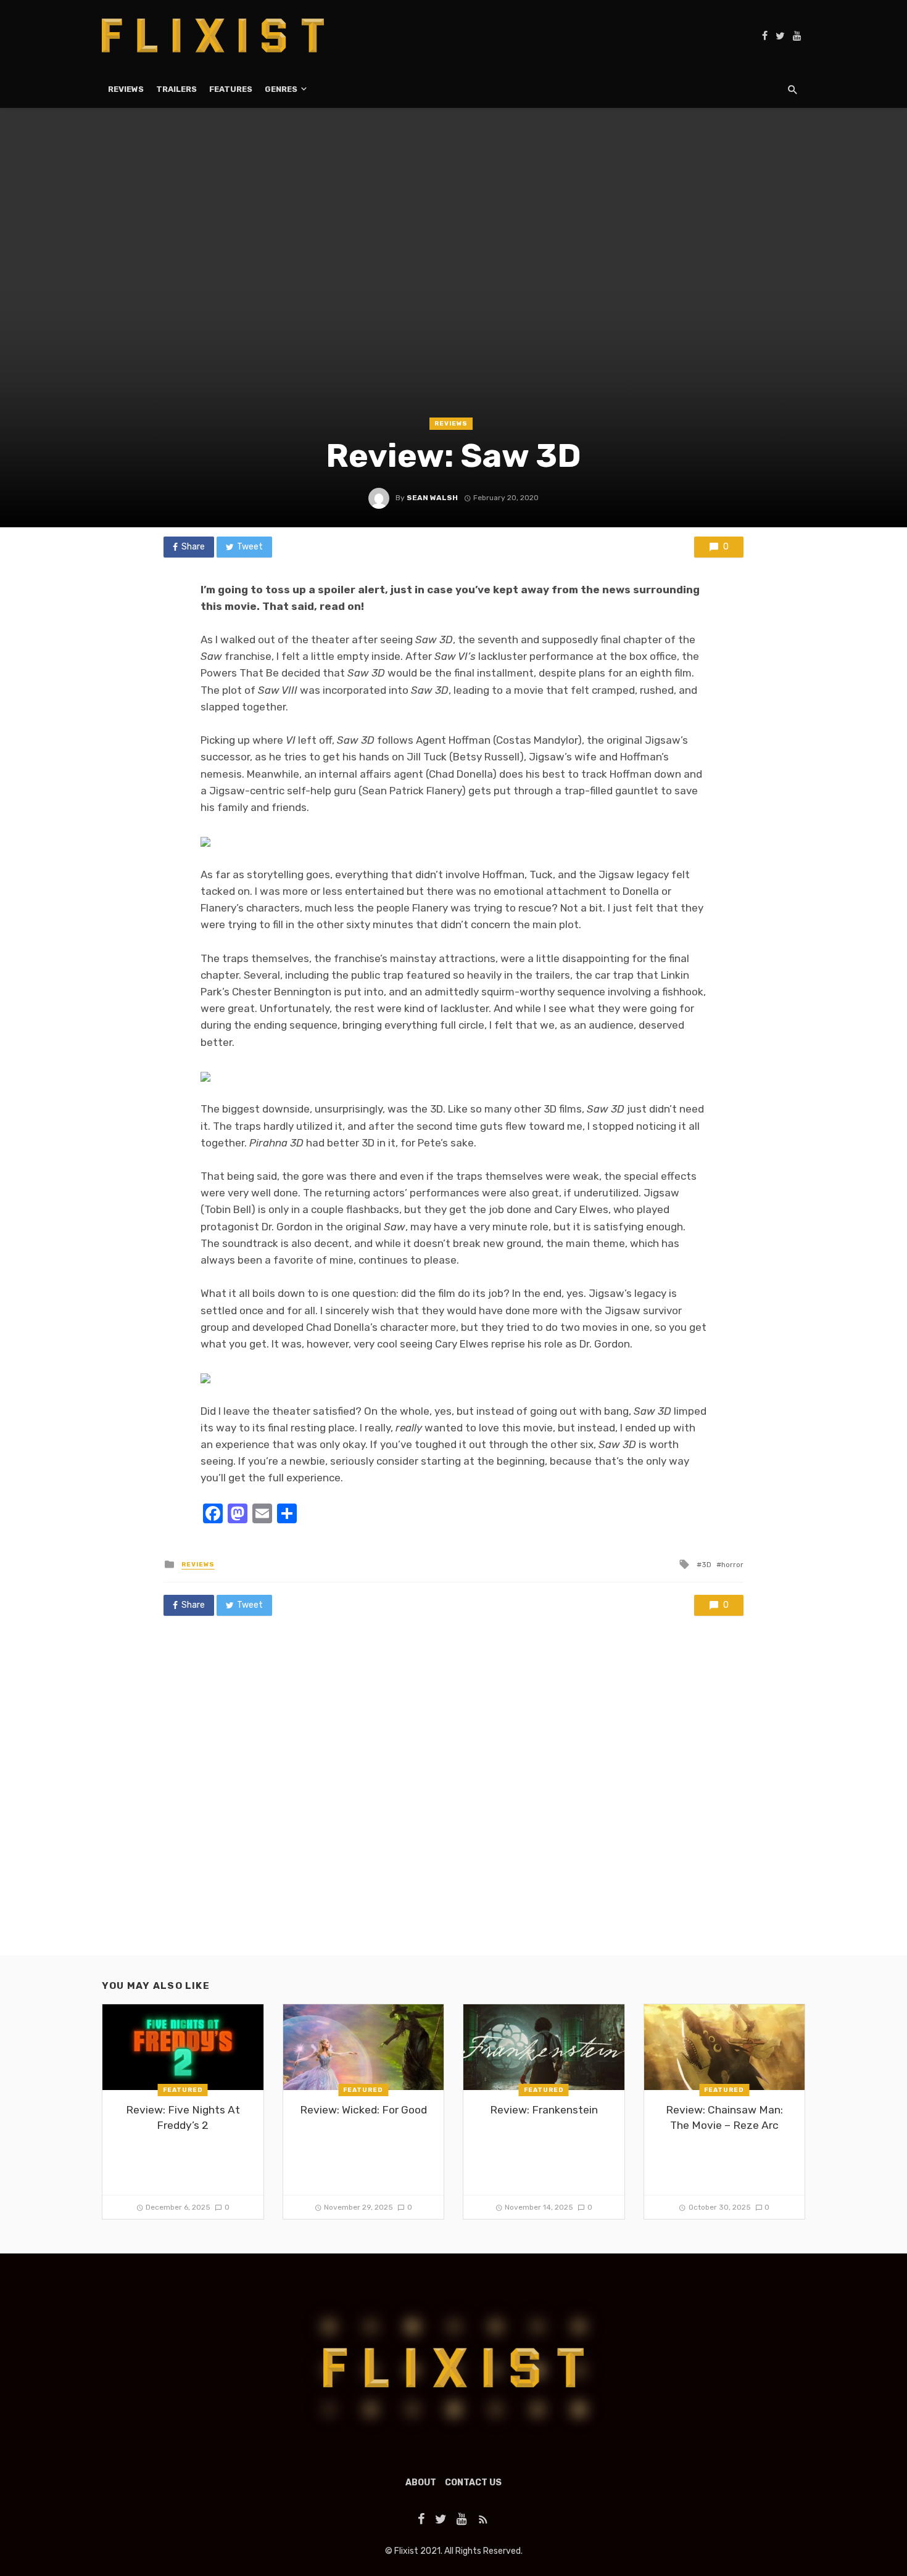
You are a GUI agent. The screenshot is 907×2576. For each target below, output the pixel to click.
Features (231, 89)
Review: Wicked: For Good (363, 2110)
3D (706, 1565)
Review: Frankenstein (544, 2110)
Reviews (126, 89)
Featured (183, 2090)
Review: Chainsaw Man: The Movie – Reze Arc (724, 2117)
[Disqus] (453, 1798)
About (421, 2483)
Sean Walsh (432, 498)
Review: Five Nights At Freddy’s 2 (183, 2117)
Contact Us (473, 2483)
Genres (281, 89)
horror (732, 1565)
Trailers (176, 89)
